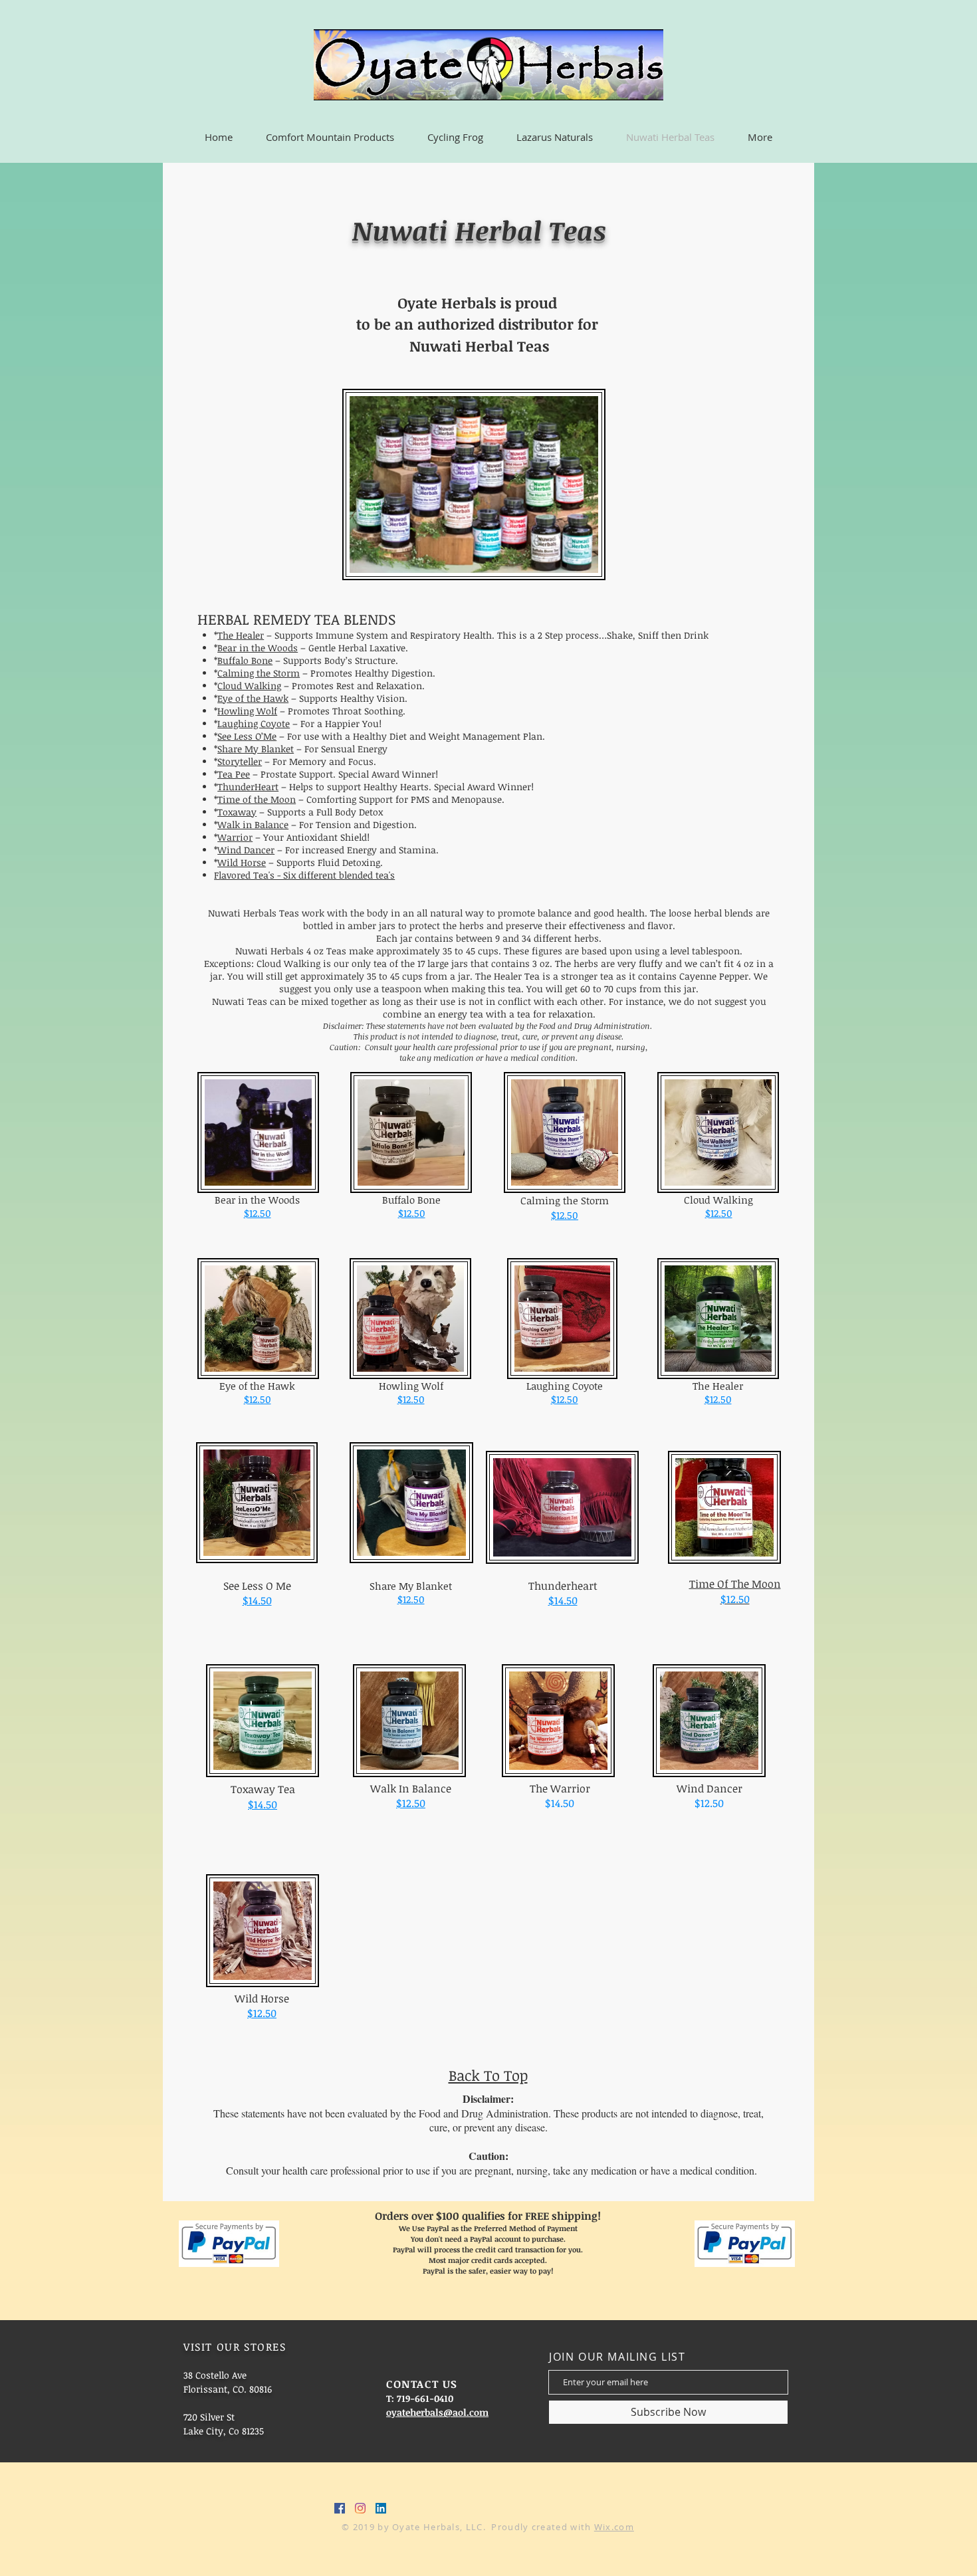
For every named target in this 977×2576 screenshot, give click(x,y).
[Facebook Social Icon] (340, 2508)
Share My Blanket (256, 749)
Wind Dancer (246, 850)
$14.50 (563, 1600)
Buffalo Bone (245, 660)
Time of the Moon (257, 799)
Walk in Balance (253, 824)
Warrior (235, 837)
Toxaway (237, 812)
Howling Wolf (247, 711)
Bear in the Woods (258, 648)
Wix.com (614, 2527)
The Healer (241, 635)
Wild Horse (242, 862)
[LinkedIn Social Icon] (381, 2508)
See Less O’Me (247, 736)
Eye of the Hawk (253, 698)
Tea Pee (234, 774)
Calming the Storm (259, 673)
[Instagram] (360, 2508)
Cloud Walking (249, 686)
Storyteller (240, 761)
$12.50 (258, 1213)
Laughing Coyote (254, 723)
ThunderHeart (248, 787)
